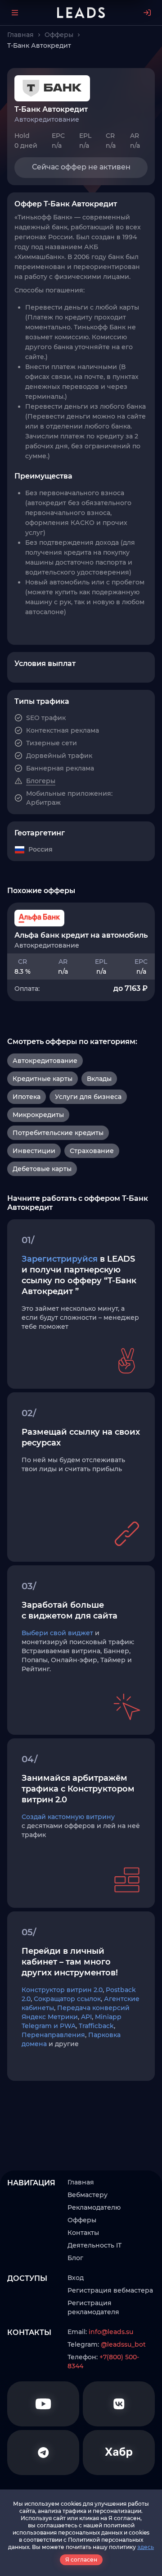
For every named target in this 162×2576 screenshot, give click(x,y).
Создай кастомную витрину (68, 1817)
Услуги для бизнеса (88, 1097)
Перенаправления (53, 2035)
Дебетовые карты (42, 1169)
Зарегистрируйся (60, 1259)
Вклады (99, 1079)
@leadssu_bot (123, 2344)
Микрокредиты (38, 1115)
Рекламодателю (94, 2207)
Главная (81, 2182)
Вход (76, 2278)
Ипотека (27, 1097)
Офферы (82, 2220)
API (86, 2017)
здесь (146, 2547)
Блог (75, 2258)
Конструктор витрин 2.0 (62, 1990)
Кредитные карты (43, 1079)
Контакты (83, 2233)
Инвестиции (34, 1151)
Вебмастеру (88, 2195)
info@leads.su (111, 2332)
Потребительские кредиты (58, 1133)
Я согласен (81, 2560)
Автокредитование (45, 1061)
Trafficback (96, 2026)
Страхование (92, 1151)
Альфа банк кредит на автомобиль (81, 935)
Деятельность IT (94, 2245)
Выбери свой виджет (57, 1633)
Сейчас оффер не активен (81, 167)
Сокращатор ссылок (67, 1999)
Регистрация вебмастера (110, 2290)
